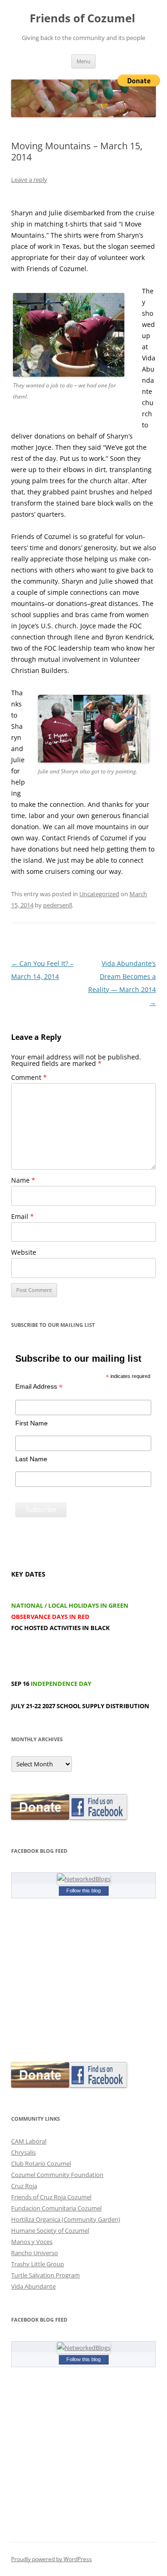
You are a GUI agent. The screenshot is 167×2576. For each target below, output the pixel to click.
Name (23, 1180)
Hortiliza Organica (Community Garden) (66, 2219)
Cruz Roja (24, 2186)
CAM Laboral (29, 2141)
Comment (29, 1077)
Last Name (31, 1459)
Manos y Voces (32, 2242)
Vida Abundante (33, 2286)
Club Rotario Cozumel (41, 2163)
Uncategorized (99, 894)
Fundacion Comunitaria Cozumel (56, 2208)
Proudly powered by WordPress (51, 2559)
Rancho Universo (35, 2253)
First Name (32, 1423)
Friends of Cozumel (84, 18)
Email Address (39, 1387)
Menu (83, 61)
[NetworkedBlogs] (84, 1879)
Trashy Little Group (38, 2264)
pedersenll (58, 905)
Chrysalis (23, 2152)
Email (22, 1216)
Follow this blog (83, 1890)
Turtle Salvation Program (45, 2275)
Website (24, 1252)
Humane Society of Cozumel (50, 2230)
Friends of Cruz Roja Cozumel (51, 2197)
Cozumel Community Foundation (57, 2175)
